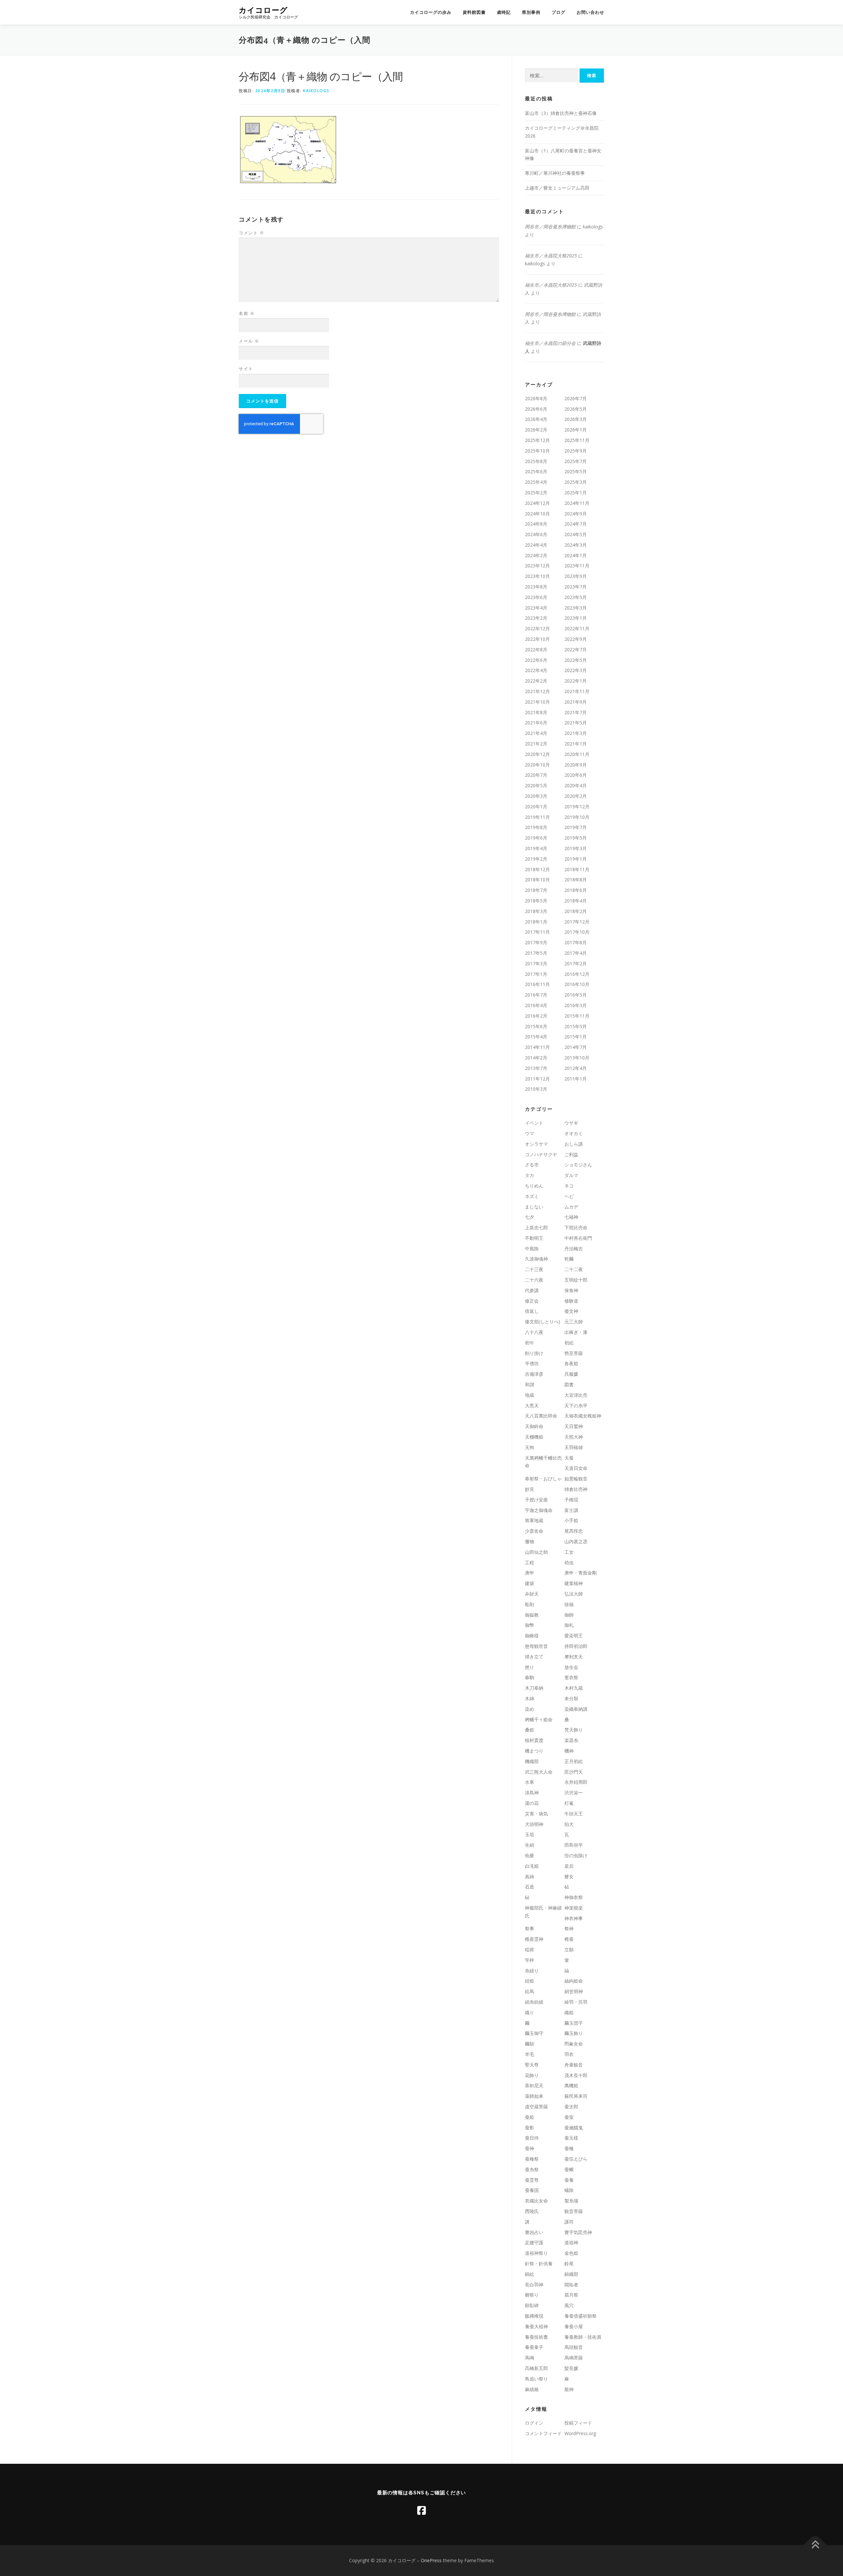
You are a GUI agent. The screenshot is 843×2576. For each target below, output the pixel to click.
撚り (530, 1667)
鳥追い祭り (536, 2379)
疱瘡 (530, 1855)
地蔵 (530, 1395)
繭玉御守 (534, 2033)
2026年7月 (576, 398)
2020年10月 (537, 765)
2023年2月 (536, 618)
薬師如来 (534, 2096)
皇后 (569, 1866)
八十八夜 (534, 1332)
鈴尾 (569, 2264)
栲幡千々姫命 (539, 1719)
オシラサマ (536, 1144)
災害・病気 (536, 1814)
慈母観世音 (536, 1646)
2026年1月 (576, 430)
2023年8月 (536, 587)
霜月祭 (571, 2295)
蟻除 (569, 2190)
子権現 (571, 1500)
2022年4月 (536, 670)
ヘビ (569, 1196)
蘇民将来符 (576, 2096)
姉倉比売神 (576, 1489)
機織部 (532, 1761)
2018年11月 (577, 869)
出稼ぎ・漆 (576, 1332)
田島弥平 (574, 1845)
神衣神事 (574, 1918)
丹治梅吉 (574, 1249)
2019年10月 (577, 817)
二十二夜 (574, 1269)
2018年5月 (536, 901)
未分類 (571, 1698)
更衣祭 (571, 1677)
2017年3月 (536, 963)
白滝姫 (532, 1866)
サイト (246, 369)
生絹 (530, 1845)
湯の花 (532, 1803)
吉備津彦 (534, 1374)
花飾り (532, 2075)
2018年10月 (537, 880)
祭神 (569, 1928)
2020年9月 (576, 765)
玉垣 (530, 1834)
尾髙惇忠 (574, 1531)
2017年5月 (536, 953)
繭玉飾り (574, 2033)
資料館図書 (474, 12)
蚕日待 (532, 2138)
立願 (569, 1950)
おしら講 (574, 1144)
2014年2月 (536, 1058)
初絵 (569, 1343)
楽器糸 (571, 1740)
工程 (530, 1562)
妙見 (530, 1489)
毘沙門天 (574, 1772)
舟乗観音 (574, 2065)
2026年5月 (576, 409)
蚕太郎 (571, 2107)
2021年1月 (576, 744)
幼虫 (569, 1562)
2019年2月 (536, 859)
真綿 (530, 1876)
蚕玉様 (571, 2138)
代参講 (532, 1290)
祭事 (530, 1928)
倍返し (532, 1311)
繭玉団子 (574, 2023)
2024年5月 (576, 534)
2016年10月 (577, 984)
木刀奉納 (534, 1688)
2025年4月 (536, 482)
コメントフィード (543, 2433)
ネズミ (532, 1196)
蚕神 (530, 2148)
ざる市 (532, 1165)
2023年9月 (576, 576)
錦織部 (571, 2274)
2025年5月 (576, 471)
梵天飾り (574, 1730)
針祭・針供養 (539, 2264)
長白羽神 (534, 2285)
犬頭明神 (534, 1824)
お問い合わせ (590, 12)
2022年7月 (576, 650)
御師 (569, 1615)
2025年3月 (576, 482)
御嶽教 (532, 1615)
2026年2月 (536, 430)
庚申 (530, 1573)
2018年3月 (536, 911)
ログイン (534, 2423)
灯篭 (569, 1803)
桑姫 (530, 1730)
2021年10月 (537, 702)
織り (530, 2012)
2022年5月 (576, 660)
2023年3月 (576, 608)
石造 (530, 1887)
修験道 (571, 1301)
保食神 (571, 1290)
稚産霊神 (534, 1939)
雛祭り (532, 2295)
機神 (569, 1751)
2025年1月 (576, 493)
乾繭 (569, 1259)
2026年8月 (536, 398)
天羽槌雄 (574, 1447)
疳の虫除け (576, 1855)
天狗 (530, 1447)
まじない (534, 1207)
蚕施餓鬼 (574, 2128)
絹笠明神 (574, 1991)
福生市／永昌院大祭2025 (551, 256)
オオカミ (574, 1133)
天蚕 (569, 1458)
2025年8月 (536, 461)
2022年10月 (537, 639)
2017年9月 (536, 942)
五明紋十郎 (576, 1280)
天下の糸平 (576, 1405)
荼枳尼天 (534, 2085)
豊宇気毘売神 (578, 2232)
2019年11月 (537, 817)
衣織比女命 (536, 2201)
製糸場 (571, 2201)
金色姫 (571, 2253)
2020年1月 (536, 807)
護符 (569, 2222)
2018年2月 (576, 911)
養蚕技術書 (536, 2337)
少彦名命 (534, 1531)
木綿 (530, 1698)
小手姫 (571, 1520)
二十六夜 (534, 1280)
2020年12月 (537, 754)
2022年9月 (576, 639)
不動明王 (534, 1238)
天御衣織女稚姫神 (583, 1416)
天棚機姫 (534, 1437)
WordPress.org (580, 2433)
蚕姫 (530, 2117)
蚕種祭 (532, 2159)
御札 (569, 1625)
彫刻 (530, 1604)
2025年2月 (536, 493)
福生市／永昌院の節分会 (550, 343)
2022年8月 (536, 650)
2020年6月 (576, 775)
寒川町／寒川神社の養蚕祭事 (555, 173)
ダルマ (571, 1175)
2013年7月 (536, 1068)
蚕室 (569, 2117)
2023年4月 (536, 608)
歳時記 (504, 12)
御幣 (530, 1625)
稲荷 (530, 1950)
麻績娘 (532, 2389)
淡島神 (532, 1793)
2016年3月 (576, 1005)
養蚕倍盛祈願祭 (581, 2316)
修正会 (532, 1301)
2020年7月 (536, 775)
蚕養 (569, 2180)
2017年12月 (577, 922)
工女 (569, 1552)
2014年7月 (576, 1047)
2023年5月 (576, 597)
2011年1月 (576, 1079)
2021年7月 (576, 712)
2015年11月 (577, 1016)
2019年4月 (536, 848)
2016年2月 (536, 1016)
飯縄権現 (534, 2316)
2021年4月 (536, 733)
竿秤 (530, 1960)
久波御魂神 (536, 1259)
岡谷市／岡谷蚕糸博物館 (550, 227)
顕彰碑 (532, 2305)
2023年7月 (576, 587)
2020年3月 (536, 796)
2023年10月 (537, 576)
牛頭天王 (574, 1814)
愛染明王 (574, 1636)
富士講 (571, 1510)
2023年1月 (576, 618)
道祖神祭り (536, 2253)
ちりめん (534, 1186)
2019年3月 (576, 848)
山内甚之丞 (576, 1541)
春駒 (530, 1677)
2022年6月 (536, 660)
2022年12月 (537, 628)
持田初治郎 (576, 1646)
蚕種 (569, 2148)
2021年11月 (577, 691)
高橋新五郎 (536, 2368)
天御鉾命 (534, 1426)
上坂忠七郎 (536, 1227)
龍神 (569, 2389)
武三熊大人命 (539, 1772)
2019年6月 (536, 838)
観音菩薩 (574, 2211)
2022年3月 (576, 670)
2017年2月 (576, 963)
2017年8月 (576, 942)
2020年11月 (577, 754)
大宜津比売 (576, 1395)
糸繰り (532, 1971)
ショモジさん (578, 1165)
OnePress (431, 2560)
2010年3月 (536, 1089)
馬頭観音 (574, 2347)
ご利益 (571, 1154)
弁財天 (532, 1594)
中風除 (532, 1249)
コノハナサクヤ (541, 1154)
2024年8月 (536, 524)
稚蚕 (569, 1939)
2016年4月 (536, 1005)
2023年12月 (537, 566)
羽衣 (569, 2054)
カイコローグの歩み (431, 12)
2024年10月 (537, 514)
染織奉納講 (576, 1709)
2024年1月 (576, 555)
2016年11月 (537, 984)
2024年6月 (536, 534)
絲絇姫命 (574, 1981)
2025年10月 (537, 451)
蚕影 (530, 2128)
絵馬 (530, 1991)
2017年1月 (536, 974)
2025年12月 (537, 440)
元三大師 (574, 1322)
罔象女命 (574, 2044)
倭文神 (571, 1311)
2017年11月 (537, 932)
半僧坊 (532, 1363)
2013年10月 (577, 1058)
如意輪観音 (576, 1479)
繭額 (530, 2044)
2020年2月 (576, 796)
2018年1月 (536, 922)
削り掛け (534, 1353)
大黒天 (532, 1405)
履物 (530, 1541)
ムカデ (571, 1207)
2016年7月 (536, 995)
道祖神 (571, 2242)
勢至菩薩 (574, 1353)
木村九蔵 (574, 1688)
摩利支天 (574, 1657)
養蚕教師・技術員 (583, 2337)
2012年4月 (576, 1068)
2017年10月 (577, 932)
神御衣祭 (574, 1897)
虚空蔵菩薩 (536, 2107)
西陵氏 (532, 2211)
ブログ (558, 12)
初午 (530, 1343)
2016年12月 (577, 974)
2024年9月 (576, 514)
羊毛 (530, 2054)
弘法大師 (574, 1594)
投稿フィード (578, 2423)
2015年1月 (576, 1037)
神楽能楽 (574, 1908)
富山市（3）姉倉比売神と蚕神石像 (561, 113)
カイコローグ (263, 10)
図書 (569, 1384)
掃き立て (534, 1657)
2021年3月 (576, 733)
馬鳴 (530, 2358)
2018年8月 (576, 880)
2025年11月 (577, 440)
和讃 (530, 1384)
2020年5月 (536, 785)
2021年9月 (576, 702)
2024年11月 (577, 503)
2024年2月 (536, 555)
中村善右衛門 (578, 1238)
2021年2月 (536, 744)
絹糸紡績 (534, 2002)
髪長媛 (571, 2368)
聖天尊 (532, 2065)
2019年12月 (577, 807)
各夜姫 (571, 1363)
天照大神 (574, 1437)
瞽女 (569, 1876)
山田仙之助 (536, 1552)
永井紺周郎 (576, 1782)
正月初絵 (574, 1761)
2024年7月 (576, 524)
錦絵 (530, 2274)
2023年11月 (577, 566)
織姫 (569, 2012)
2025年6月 (536, 471)
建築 (530, 1583)
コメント (251, 233)
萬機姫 (571, 2085)
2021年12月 (537, 691)
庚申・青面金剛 (581, 1573)
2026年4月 (536, 419)
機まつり (534, 1751)
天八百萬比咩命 (541, 1416)
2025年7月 (576, 461)
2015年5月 (576, 1026)
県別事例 (531, 12)
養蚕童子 (534, 2347)
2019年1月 (576, 859)
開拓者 (571, 2285)
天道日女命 (576, 1468)
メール (249, 341)
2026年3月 (576, 419)
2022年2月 (536, 681)
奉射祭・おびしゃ (543, 1479)
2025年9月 (576, 451)
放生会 (571, 1667)
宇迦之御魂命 (539, 1510)
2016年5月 (576, 995)
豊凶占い (534, 2232)
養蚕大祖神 (536, 2326)
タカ (530, 1175)
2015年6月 (536, 1026)
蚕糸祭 (532, 2169)
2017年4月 (576, 953)
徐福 (569, 1604)
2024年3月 (576, 545)
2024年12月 (537, 503)
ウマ (530, 1133)
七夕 (530, 1217)
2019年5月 (576, 838)
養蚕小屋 (574, 2326)
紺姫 (530, 1981)
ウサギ (571, 1123)
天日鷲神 (574, 1426)
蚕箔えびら (576, 2159)
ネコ (569, 1186)
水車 (530, 1782)
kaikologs (316, 91)
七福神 (571, 1217)
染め (530, 1709)
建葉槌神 (574, 1583)
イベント (534, 1123)
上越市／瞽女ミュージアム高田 (557, 188)
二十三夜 (534, 1269)
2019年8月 (536, 827)
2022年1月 (576, 681)
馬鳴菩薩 (574, 2358)
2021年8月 (536, 712)
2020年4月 (576, 785)
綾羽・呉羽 (576, 2002)
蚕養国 (532, 2190)
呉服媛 (571, 1374)
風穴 (569, 2305)
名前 (247, 313)
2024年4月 (536, 545)
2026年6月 (536, 409)
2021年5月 (576, 723)
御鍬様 (532, 1636)
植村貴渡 (534, 1740)
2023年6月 (536, 597)
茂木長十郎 (576, 2075)
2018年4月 (576, 901)
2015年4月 (536, 1037)
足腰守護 (534, 2242)
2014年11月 (537, 1047)
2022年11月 (577, 628)
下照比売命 (576, 1227)
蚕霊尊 (532, 2180)
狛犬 (569, 1824)
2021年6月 (536, 723)
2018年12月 (537, 869)
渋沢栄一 (574, 1793)
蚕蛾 (569, 2169)
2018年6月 (576, 890)
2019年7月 (576, 827)
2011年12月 (537, 1079)
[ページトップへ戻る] (815, 2545)
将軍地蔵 (534, 1520)
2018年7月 (536, 890)
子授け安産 (536, 1500)
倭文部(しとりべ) (543, 1322)
